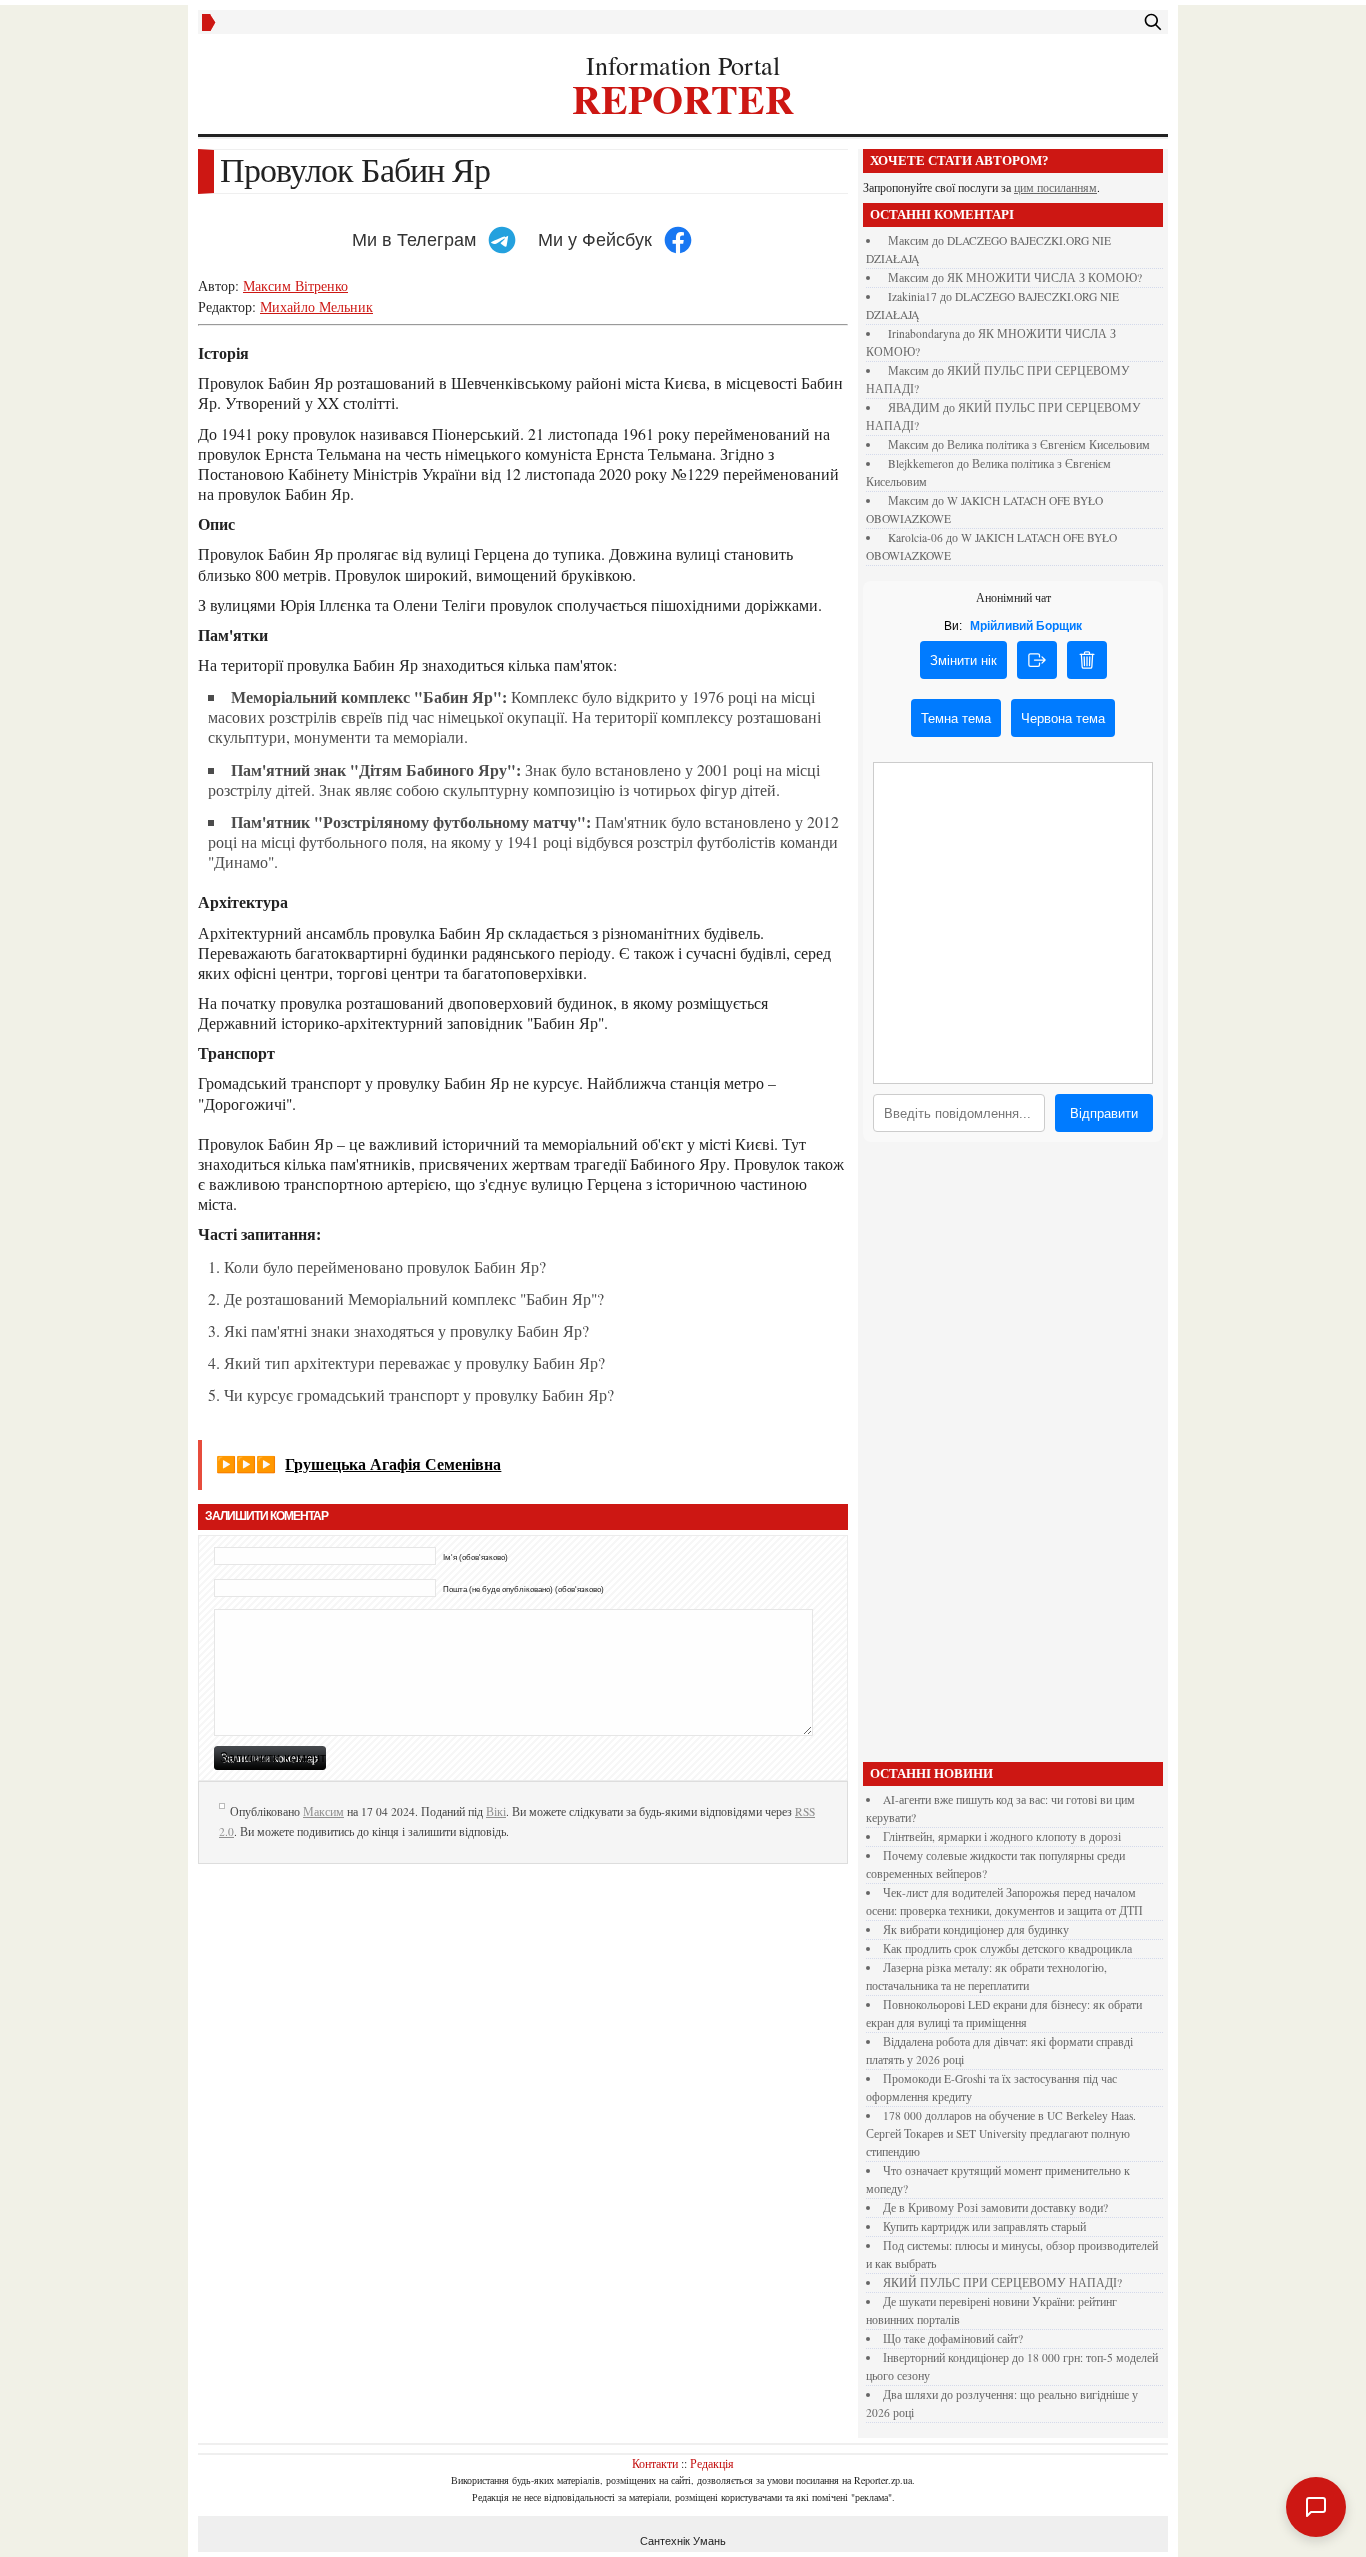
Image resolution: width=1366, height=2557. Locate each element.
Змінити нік (963, 660)
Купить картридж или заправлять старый (984, 2226)
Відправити (1104, 1113)
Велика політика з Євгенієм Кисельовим (1048, 444)
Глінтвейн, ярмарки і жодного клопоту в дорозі (1002, 1836)
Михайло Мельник (316, 306)
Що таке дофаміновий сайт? (953, 2338)
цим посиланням (1055, 187)
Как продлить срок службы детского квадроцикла (1007, 1948)
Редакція (712, 2463)
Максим (323, 1811)
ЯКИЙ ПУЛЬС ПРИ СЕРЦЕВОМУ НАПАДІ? (1002, 2282)
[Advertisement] (1013, 1457)
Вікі (496, 1811)
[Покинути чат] (1037, 660)
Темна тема (956, 718)
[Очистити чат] (1087, 660)
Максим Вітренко (295, 285)
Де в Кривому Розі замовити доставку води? (995, 2207)
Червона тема (1063, 718)
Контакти (655, 2463)
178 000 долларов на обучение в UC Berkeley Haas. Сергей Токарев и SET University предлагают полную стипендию (1001, 2133)
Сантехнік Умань (683, 2541)
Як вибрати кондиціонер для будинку (976, 1929)
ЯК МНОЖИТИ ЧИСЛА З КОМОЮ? (1044, 277)
